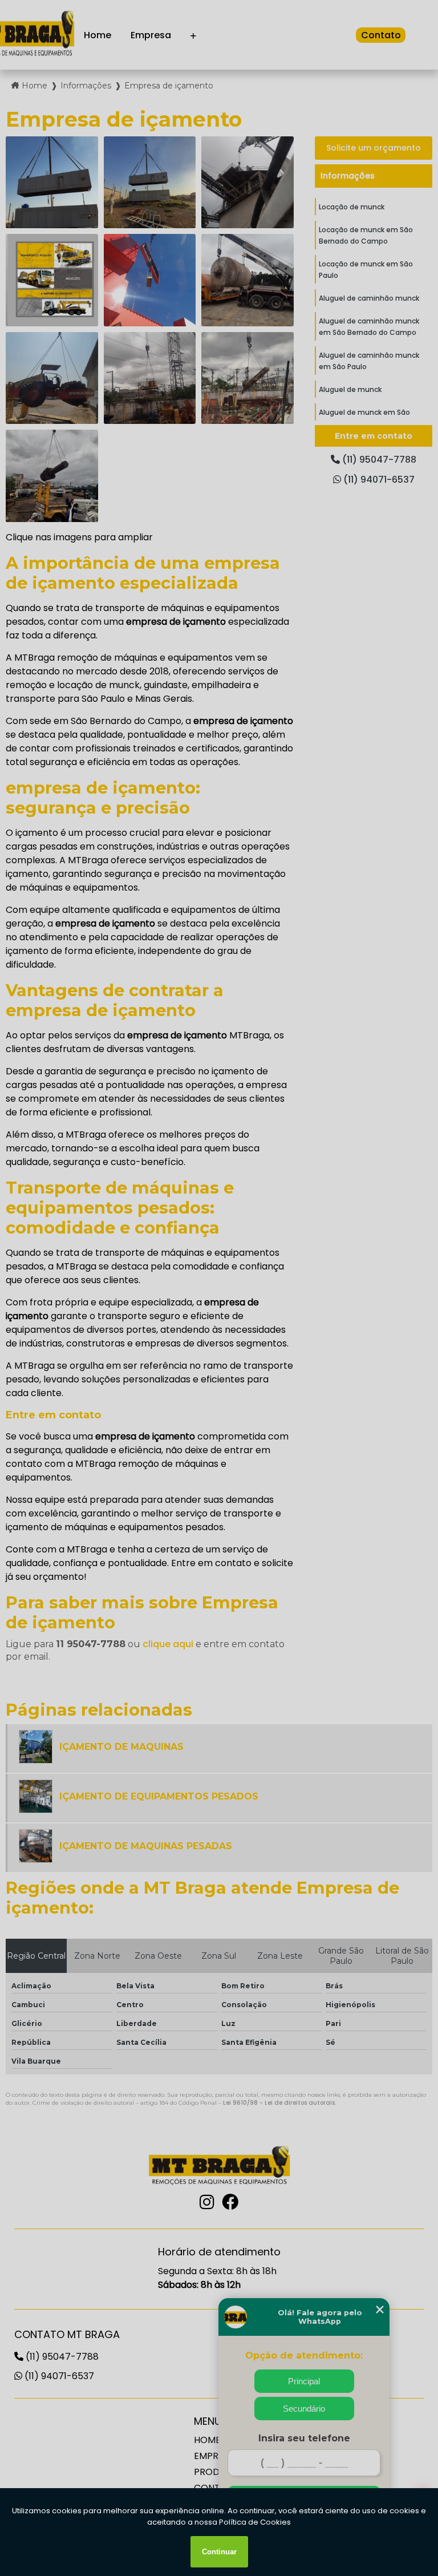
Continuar (219, 2552)
